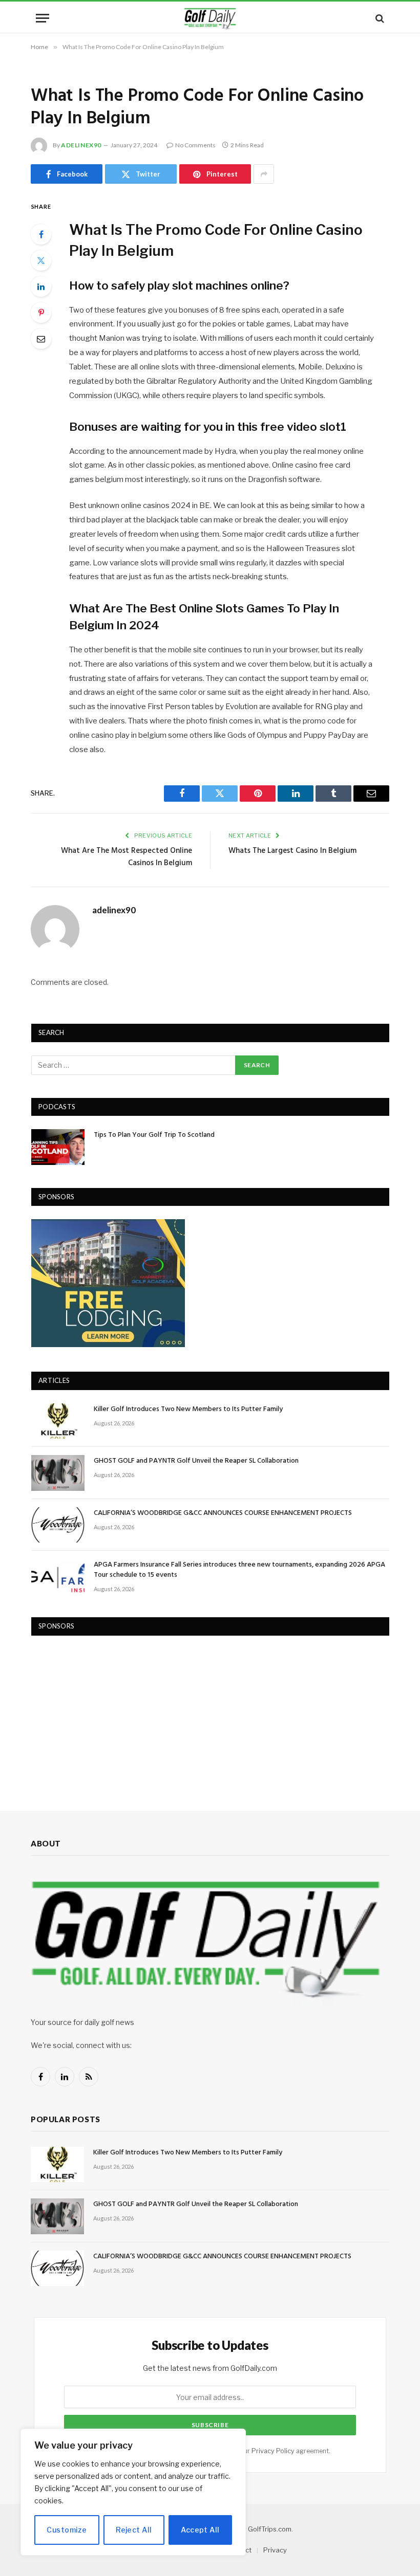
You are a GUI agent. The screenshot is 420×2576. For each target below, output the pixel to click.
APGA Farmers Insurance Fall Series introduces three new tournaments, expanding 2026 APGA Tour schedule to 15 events (239, 1570)
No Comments (195, 145)
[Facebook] (41, 234)
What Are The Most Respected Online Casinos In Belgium (127, 857)
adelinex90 (81, 145)
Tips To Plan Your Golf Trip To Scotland (154, 1135)
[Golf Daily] (210, 18)
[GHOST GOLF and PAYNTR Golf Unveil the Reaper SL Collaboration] (58, 1473)
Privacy (275, 2550)
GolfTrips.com (270, 2529)
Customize (67, 2530)
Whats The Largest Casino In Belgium (292, 851)
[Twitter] (41, 260)
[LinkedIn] (41, 287)
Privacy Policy (273, 2451)
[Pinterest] (41, 313)
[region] (133, 2492)
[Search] (379, 18)
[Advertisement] (108, 1713)
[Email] (41, 339)
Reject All (134, 2530)
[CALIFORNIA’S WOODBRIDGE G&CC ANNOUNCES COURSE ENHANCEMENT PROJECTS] (58, 1525)
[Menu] (43, 18)
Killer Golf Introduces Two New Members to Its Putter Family (188, 1410)
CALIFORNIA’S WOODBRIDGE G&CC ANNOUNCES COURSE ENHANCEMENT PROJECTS (223, 1513)
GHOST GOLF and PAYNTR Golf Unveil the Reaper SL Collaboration (196, 1461)
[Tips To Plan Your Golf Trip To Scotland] (58, 1147)
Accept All (200, 2530)
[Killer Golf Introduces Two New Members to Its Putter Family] (58, 1421)
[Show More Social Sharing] (264, 174)
